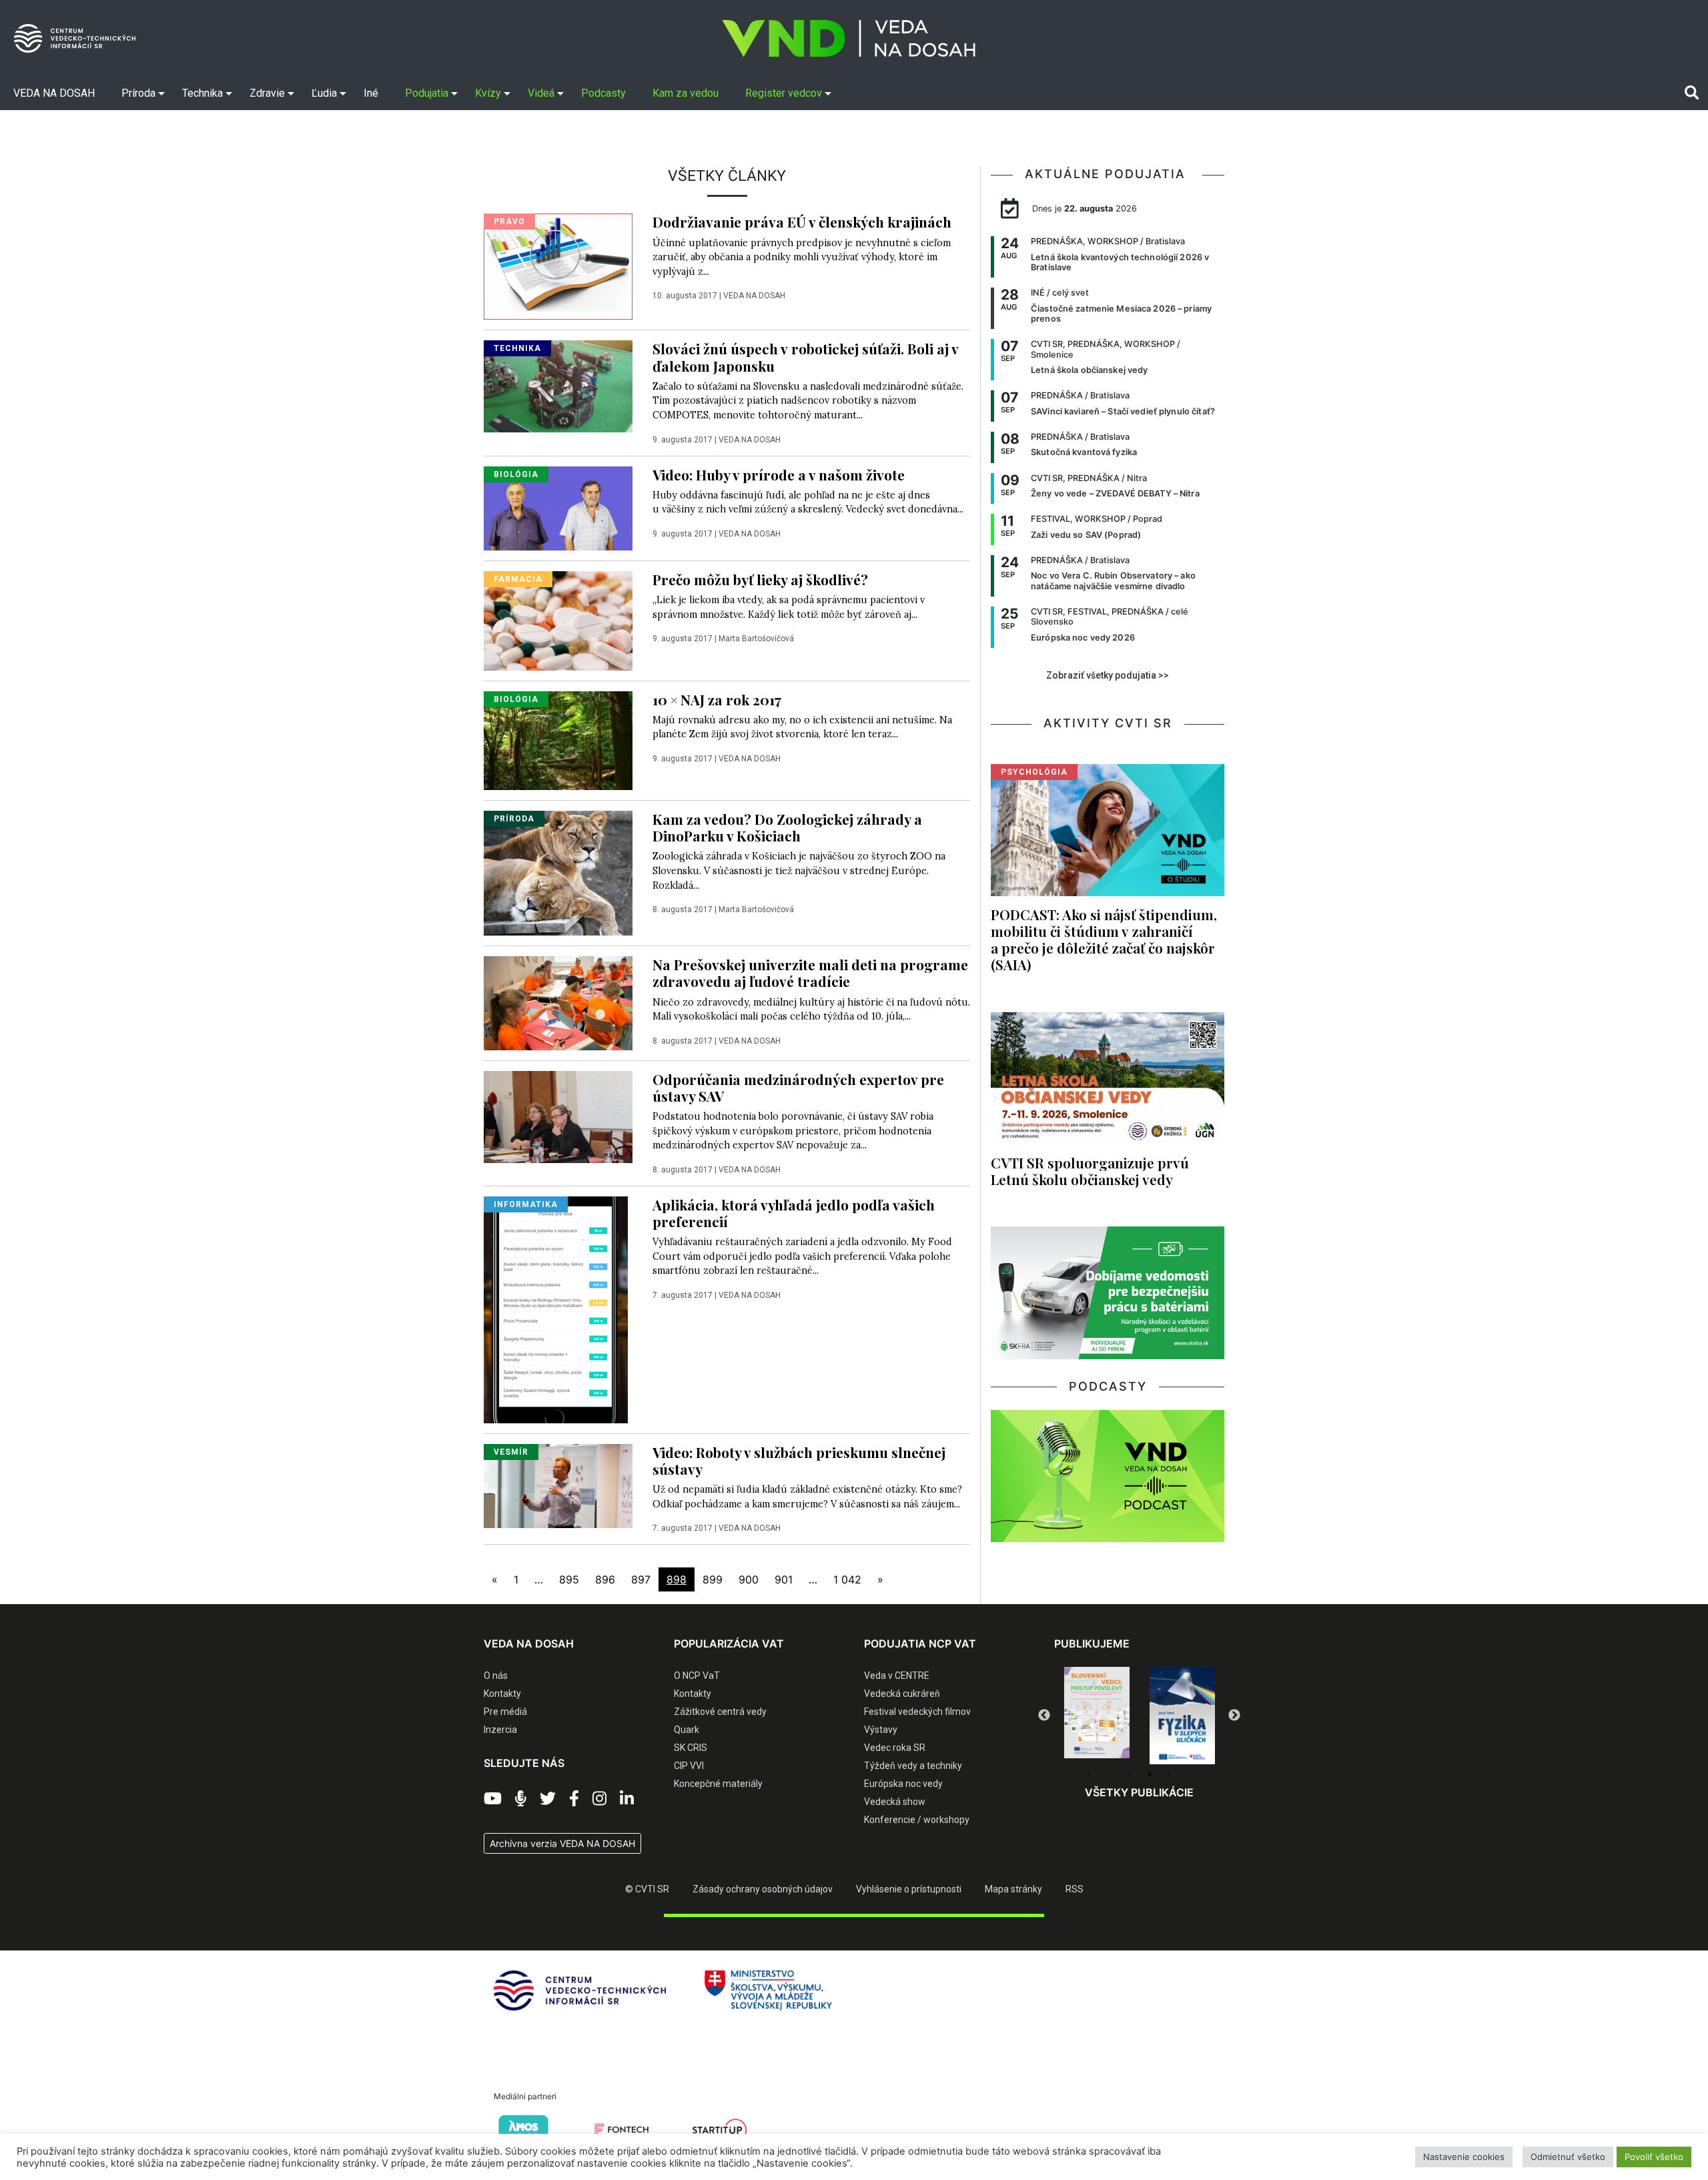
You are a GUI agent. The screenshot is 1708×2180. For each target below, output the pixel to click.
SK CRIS (691, 1748)
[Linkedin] (627, 1799)
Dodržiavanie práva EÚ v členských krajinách (802, 222)
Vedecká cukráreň (902, 1694)
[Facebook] (574, 1799)
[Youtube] (493, 1799)
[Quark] (1182, 1716)
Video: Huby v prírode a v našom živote (779, 474)
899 (713, 1579)
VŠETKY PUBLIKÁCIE (1139, 1792)
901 (784, 1579)
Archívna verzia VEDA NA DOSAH (562, 1843)
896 (605, 1579)
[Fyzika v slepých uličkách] (1097, 1716)
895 (569, 1579)
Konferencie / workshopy (917, 1820)
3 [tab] (1130, 1774)
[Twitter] (548, 1799)
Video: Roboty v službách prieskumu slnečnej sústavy (799, 1460)
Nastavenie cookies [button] (1464, 2157)
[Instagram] (599, 1799)
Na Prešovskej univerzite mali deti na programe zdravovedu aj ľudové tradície (810, 973)
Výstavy (881, 1730)
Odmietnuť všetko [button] (1568, 2157)
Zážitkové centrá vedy (720, 1712)
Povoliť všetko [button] (1654, 2157)
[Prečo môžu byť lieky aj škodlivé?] (558, 620)
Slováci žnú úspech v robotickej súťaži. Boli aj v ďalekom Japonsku (805, 357)
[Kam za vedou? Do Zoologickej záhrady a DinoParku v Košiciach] (558, 872)
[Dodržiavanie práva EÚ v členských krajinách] (558, 266)
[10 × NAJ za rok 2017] (558, 739)
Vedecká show (895, 1802)
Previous (1044, 1716)
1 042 (847, 1579)
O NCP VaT (697, 1676)
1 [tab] (1090, 1774)
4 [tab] (1150, 1774)
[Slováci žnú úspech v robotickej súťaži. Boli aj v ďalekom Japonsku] (558, 386)
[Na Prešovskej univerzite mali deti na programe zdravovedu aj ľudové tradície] (558, 1002)
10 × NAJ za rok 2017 (717, 699)
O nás (496, 1676)
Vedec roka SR (895, 1748)
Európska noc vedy (903, 1784)
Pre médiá (505, 1712)
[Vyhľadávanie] (1692, 93)
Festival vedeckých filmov (917, 1712)
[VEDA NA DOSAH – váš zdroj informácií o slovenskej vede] (849, 38)
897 (641, 1579)
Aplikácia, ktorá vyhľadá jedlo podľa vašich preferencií (794, 1213)
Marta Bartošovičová (756, 639)
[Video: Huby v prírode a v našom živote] (558, 507)
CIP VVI (689, 1766)
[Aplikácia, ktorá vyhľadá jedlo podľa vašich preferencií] (556, 1309)
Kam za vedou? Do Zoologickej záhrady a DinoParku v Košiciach (787, 827)
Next (1234, 1716)
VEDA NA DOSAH (754, 296)
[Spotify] (521, 1799)
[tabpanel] (1097, 1716)
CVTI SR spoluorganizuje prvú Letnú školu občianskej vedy (1090, 1171)
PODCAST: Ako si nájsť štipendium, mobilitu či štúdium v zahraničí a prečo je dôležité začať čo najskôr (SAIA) (1104, 939)
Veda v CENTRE (897, 1676)
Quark (687, 1730)
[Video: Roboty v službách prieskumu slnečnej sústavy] (558, 1485)
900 (749, 1579)
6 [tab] (1190, 1774)
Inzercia (500, 1730)
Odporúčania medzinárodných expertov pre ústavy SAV (798, 1087)
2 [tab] (1110, 1774)
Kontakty (502, 1694)
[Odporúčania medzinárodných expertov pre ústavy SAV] (558, 1116)
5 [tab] (1170, 1774)
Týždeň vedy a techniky (913, 1766)
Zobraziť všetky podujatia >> (1108, 675)
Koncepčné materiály (718, 1784)
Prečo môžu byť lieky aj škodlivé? (760, 579)
